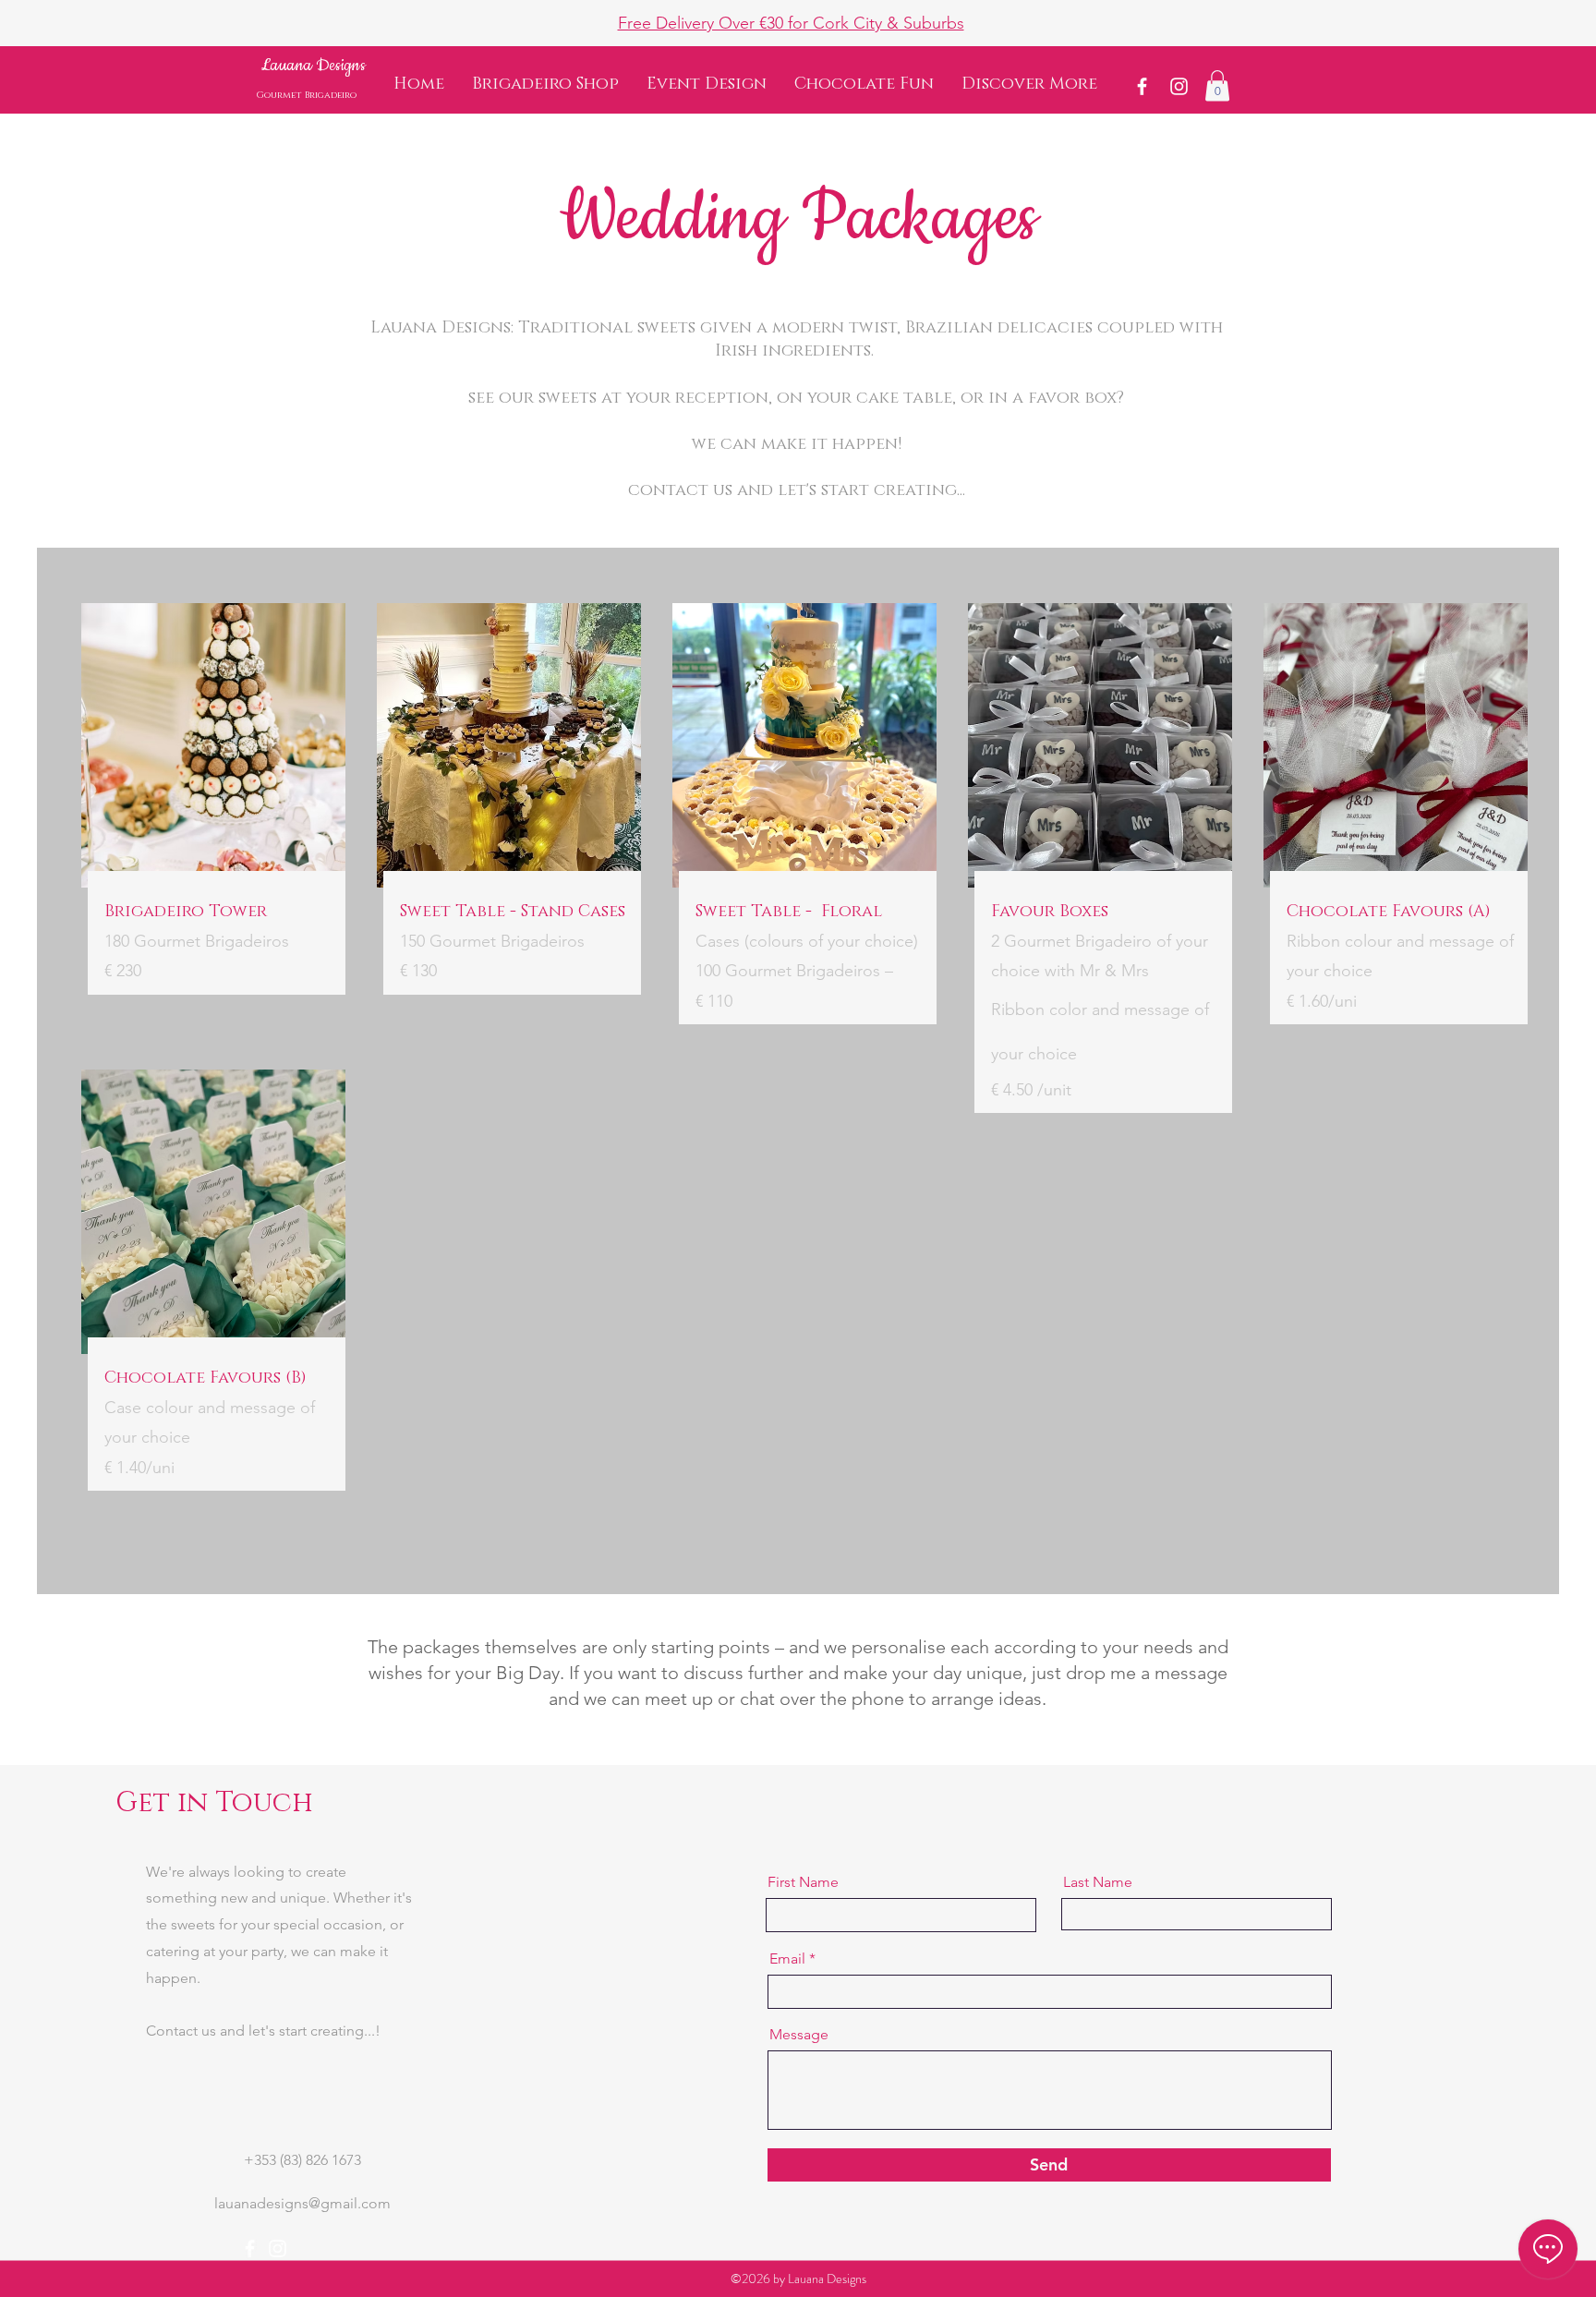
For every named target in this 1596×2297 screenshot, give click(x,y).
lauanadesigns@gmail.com (302, 2203)
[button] (1029, 85)
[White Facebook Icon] (1142, 86)
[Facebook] (250, 2249)
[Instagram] (278, 2249)
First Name (803, 1882)
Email (787, 1959)
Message (799, 2035)
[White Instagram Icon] (1179, 86)
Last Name (1098, 1882)
